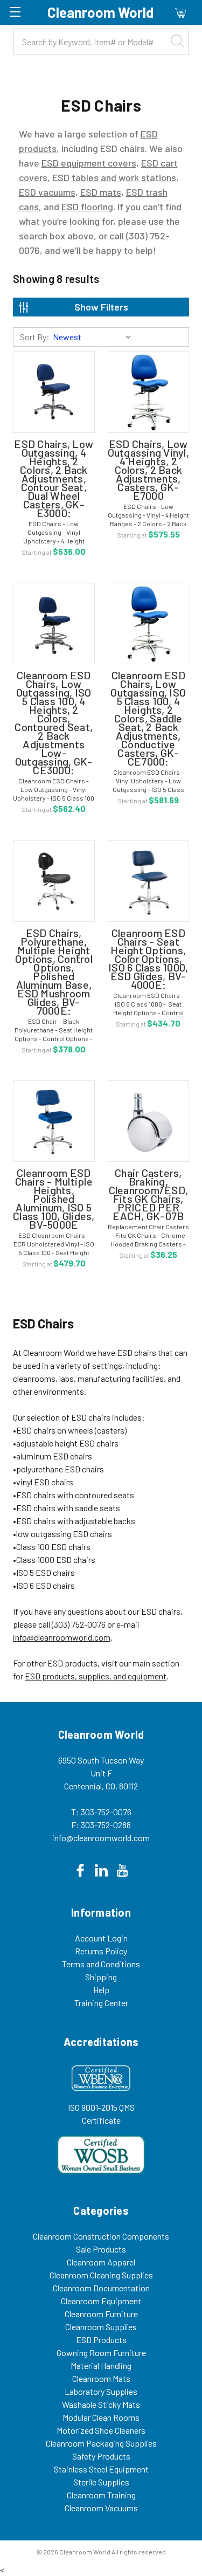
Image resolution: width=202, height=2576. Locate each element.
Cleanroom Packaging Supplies (101, 2443)
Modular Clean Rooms (101, 2417)
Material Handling (101, 2365)
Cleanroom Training (101, 2495)
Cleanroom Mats (101, 2378)
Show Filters (101, 307)
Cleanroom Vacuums (101, 2508)
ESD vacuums (47, 192)
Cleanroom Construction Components (101, 2236)
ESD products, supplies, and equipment (96, 1676)
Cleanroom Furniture (101, 2314)
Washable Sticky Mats (101, 2404)
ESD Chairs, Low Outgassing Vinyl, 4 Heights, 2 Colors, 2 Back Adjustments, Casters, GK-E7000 (148, 470)
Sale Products (101, 2249)
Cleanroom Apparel (101, 2262)
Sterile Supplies (101, 2482)
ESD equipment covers (89, 163)
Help (101, 1990)
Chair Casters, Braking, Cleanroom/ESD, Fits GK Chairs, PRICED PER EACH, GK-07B (149, 1194)
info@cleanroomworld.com (62, 1637)
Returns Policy (101, 1951)
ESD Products (101, 2340)
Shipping (101, 1977)
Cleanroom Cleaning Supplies (101, 2275)
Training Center (101, 2003)
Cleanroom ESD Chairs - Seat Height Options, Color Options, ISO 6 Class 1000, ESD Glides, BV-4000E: (148, 959)
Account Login (101, 1938)
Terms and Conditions (101, 1964)
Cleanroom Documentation (101, 2288)
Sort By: (35, 337)
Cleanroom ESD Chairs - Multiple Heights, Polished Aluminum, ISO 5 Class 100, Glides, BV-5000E (54, 1199)
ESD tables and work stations (114, 177)
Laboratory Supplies (101, 2391)
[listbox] (94, 337)
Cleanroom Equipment (101, 2301)
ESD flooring (87, 206)
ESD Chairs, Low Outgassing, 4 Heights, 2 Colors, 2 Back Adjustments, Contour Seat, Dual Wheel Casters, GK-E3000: (54, 478)
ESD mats (101, 192)
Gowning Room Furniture (101, 2353)
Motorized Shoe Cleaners (101, 2430)
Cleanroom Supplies (101, 2327)
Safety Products (101, 2456)
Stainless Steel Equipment (101, 2469)
